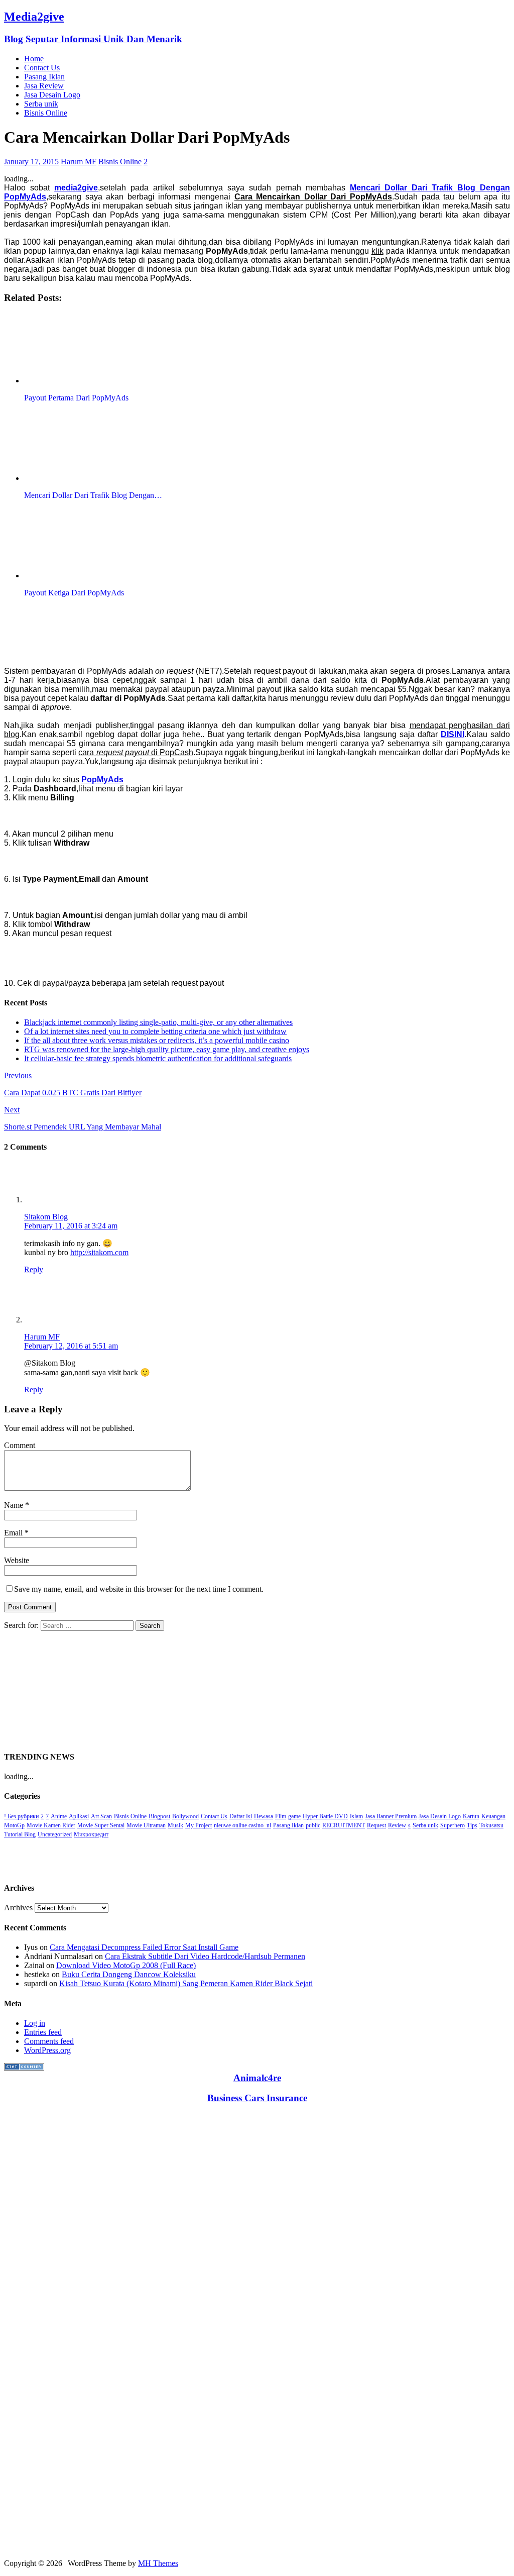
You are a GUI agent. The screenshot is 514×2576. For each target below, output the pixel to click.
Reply (34, 1269)
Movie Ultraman (146, 1825)
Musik (175, 1825)
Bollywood (185, 1816)
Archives (18, 1908)
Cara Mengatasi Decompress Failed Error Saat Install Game (144, 1947)
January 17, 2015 (31, 162)
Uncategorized (55, 1834)
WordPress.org (47, 2050)
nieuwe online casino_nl (242, 1825)
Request (376, 1825)
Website (17, 1560)
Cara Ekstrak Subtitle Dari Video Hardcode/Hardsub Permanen (205, 1956)
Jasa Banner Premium (391, 1816)
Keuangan (493, 1816)
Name (15, 1505)
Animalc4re (257, 2078)
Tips (472, 1825)
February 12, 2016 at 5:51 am (71, 1346)
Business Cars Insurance (257, 2098)
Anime (59, 1816)
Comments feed (49, 2041)
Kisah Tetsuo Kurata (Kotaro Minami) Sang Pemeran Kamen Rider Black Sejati (186, 1983)
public (313, 1825)
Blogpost (159, 1816)
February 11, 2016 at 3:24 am (71, 1226)
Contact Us (42, 68)
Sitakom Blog (46, 1217)
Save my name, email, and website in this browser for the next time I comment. (139, 1589)
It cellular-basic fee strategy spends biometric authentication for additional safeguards (158, 1058)
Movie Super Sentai (101, 1825)
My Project (199, 1825)
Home (34, 59)
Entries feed (43, 2032)
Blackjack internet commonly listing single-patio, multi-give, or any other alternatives (158, 1022)
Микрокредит (91, 1834)
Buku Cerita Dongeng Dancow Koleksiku (129, 1974)
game (294, 1816)
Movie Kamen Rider (51, 1825)
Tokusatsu (491, 1825)
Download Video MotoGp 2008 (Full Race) (126, 1965)
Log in (35, 2023)
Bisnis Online (46, 113)
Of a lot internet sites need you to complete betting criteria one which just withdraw (155, 1031)
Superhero (453, 1825)
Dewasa (264, 1816)
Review (397, 1825)
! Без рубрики (21, 1816)
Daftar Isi (241, 1816)
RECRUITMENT (344, 1825)
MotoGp (14, 1825)
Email (14, 1533)
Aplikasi (79, 1816)
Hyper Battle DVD (325, 1816)
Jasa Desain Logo (52, 95)
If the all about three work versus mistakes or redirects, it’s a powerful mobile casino (157, 1040)
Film (281, 1816)
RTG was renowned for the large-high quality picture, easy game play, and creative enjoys (167, 1049)
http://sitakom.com (99, 1252)
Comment (20, 1445)
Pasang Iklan (44, 77)
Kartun (471, 1816)
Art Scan (101, 1816)
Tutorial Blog (20, 1834)
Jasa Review (44, 86)
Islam (356, 1816)
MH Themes (158, 2563)
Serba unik (41, 104)
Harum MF (79, 162)
